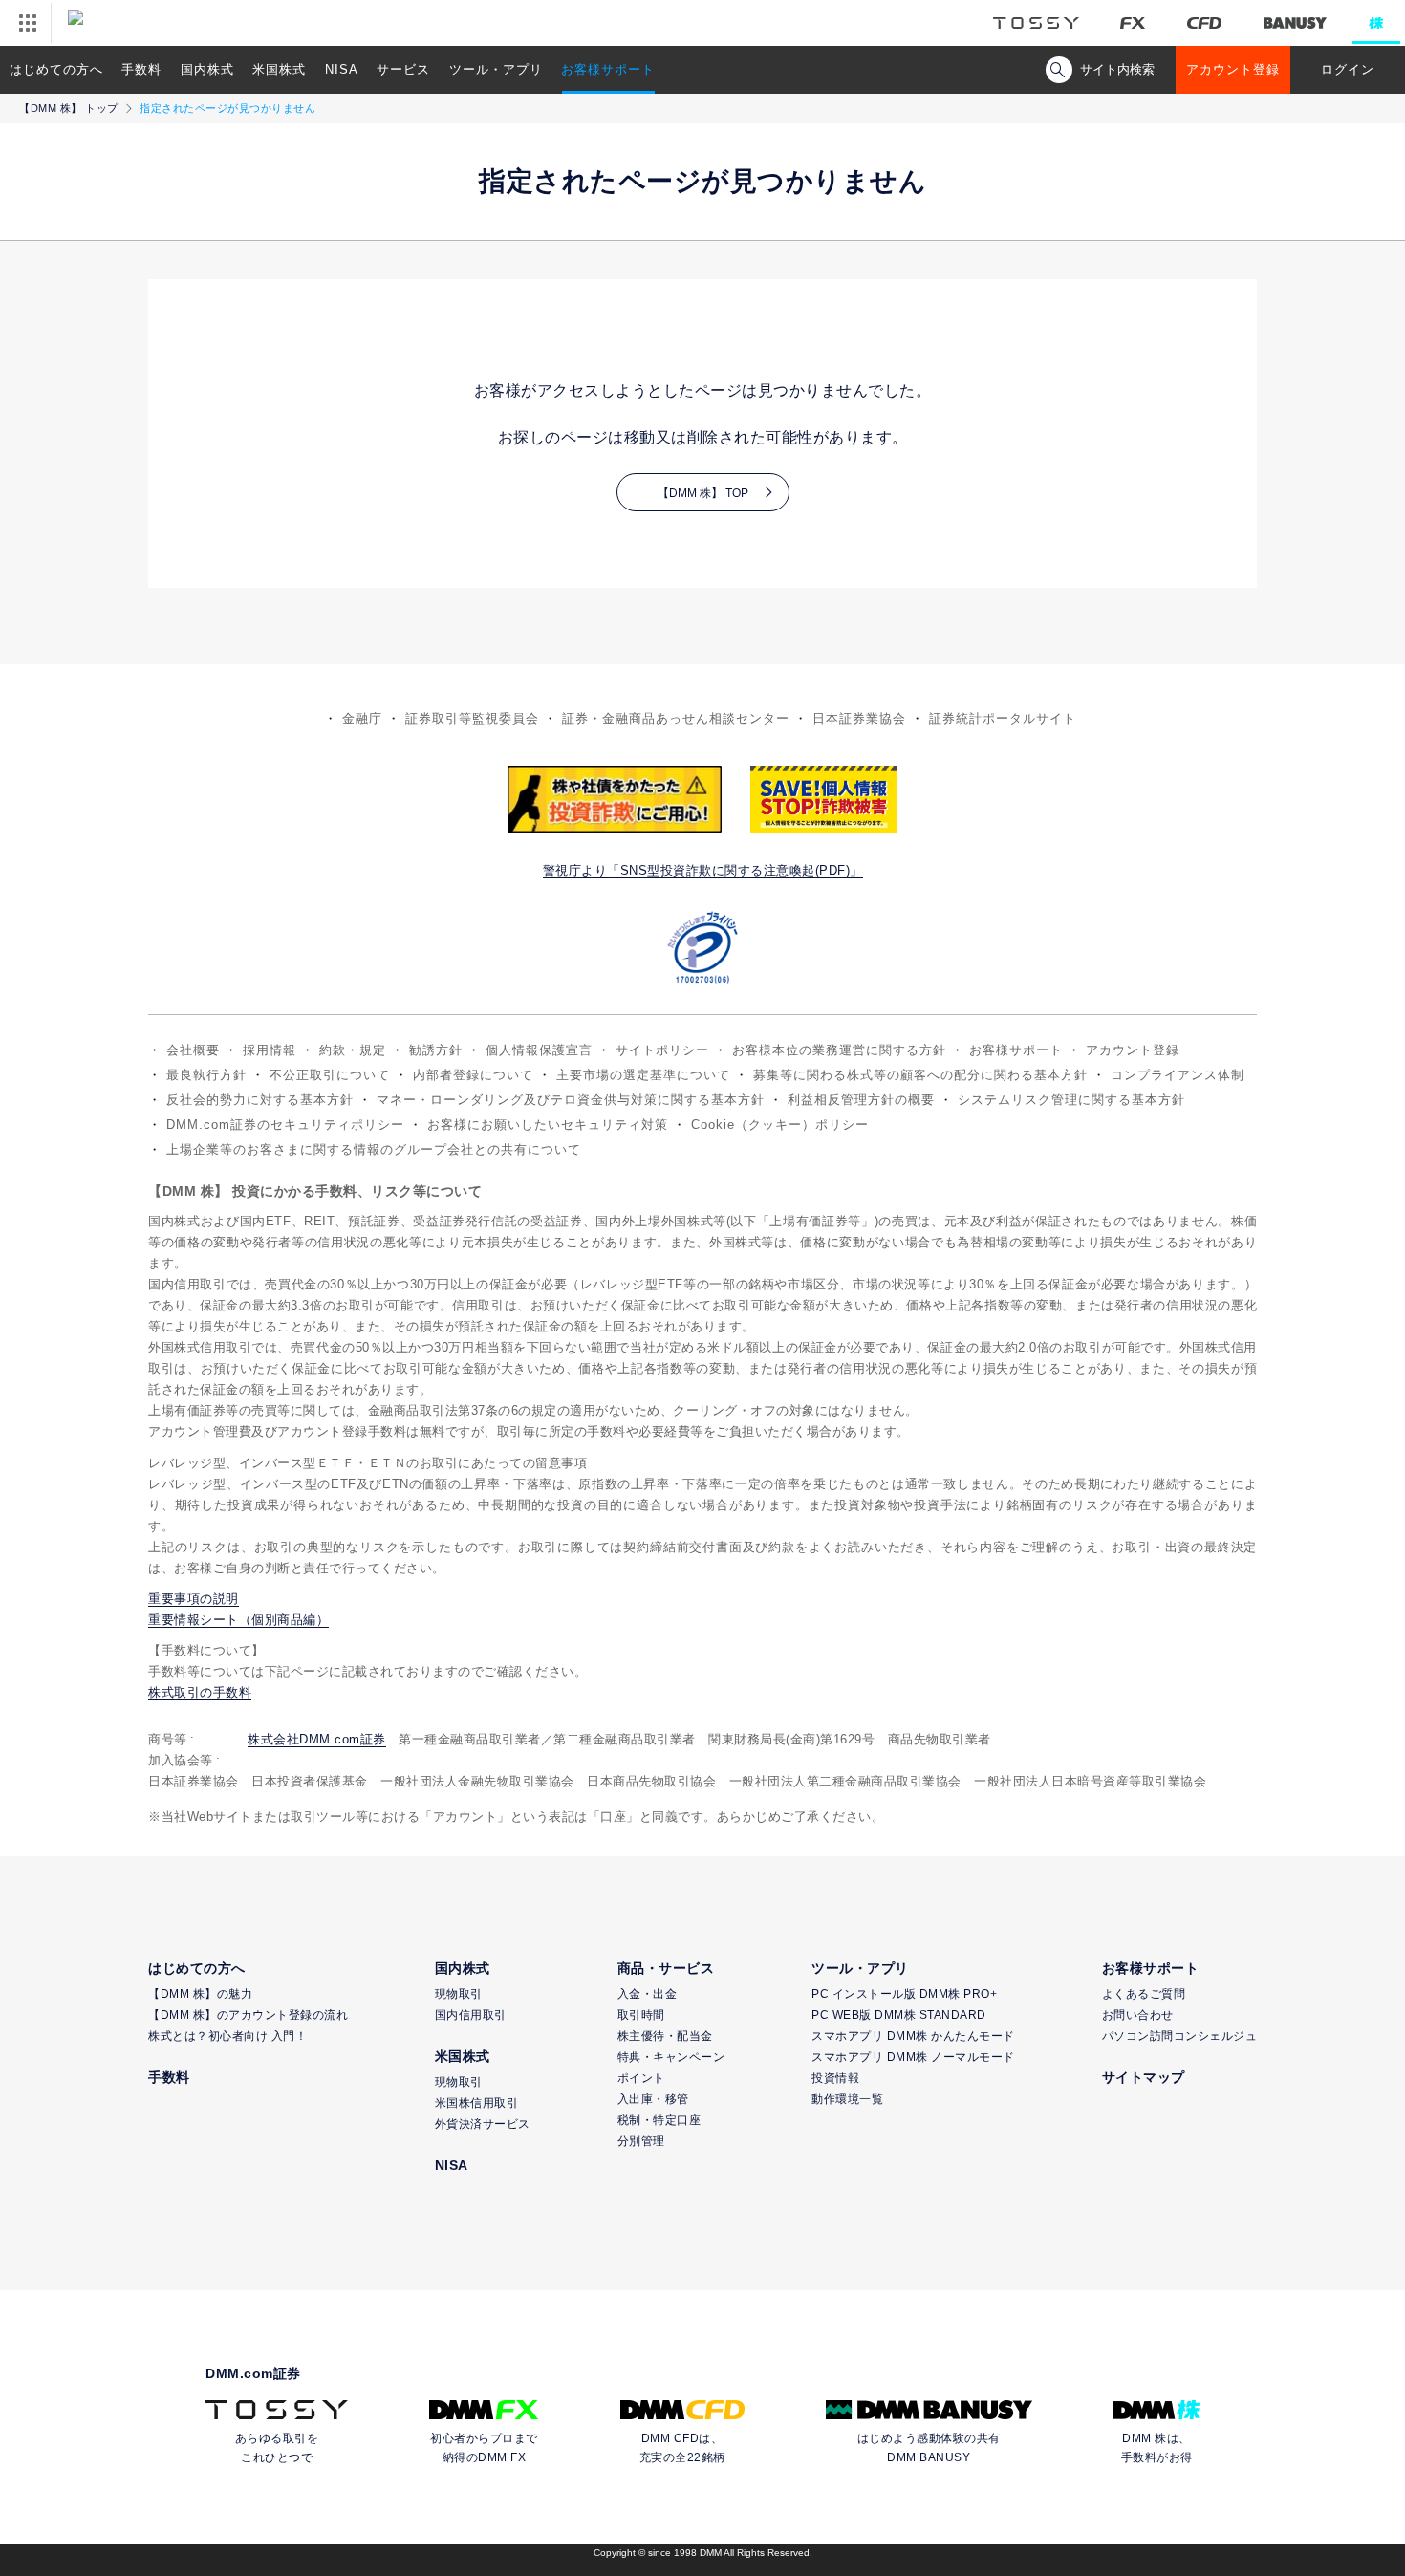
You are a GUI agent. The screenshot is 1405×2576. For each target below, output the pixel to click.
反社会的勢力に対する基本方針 (260, 1100)
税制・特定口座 (659, 2120)
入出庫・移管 (653, 2099)
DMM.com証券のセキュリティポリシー (285, 1125)
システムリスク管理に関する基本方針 (1071, 1100)
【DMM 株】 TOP (703, 493)
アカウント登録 (1233, 69)
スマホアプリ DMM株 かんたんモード (913, 2036)
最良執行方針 (206, 1075)
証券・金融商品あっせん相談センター (676, 718)
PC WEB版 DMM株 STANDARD (899, 2015)
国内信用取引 (471, 2015)
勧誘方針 (436, 1050)
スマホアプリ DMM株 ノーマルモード (913, 2057)
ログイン (1348, 69)
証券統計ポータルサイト (1003, 718)
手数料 (141, 69)
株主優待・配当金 (665, 2036)
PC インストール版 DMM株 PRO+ (904, 1994)
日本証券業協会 (859, 718)
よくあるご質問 (1144, 1994)
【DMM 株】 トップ (69, 108)
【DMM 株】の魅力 (200, 1994)
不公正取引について (330, 1075)
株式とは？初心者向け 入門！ (227, 2036)
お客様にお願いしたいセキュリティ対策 (548, 1125)
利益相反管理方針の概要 (861, 1100)
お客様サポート (608, 69)
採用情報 (270, 1050)
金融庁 (362, 718)
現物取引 (459, 1994)
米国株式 (279, 69)
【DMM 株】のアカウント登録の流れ (248, 2015)
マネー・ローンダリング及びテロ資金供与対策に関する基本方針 (571, 1100)
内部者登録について (473, 1075)
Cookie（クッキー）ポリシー (780, 1125)
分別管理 (641, 2141)
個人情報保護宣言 (539, 1050)
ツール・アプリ (496, 69)
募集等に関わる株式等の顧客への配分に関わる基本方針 (920, 1075)
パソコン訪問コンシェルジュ (1180, 2036)
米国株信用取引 (477, 2103)
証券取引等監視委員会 (472, 718)
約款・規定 (353, 1050)
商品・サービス (666, 1968)
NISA (342, 69)
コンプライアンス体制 (1178, 1075)
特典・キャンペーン (671, 2057)
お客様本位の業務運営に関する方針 (839, 1050)
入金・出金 (648, 1994)
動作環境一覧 (847, 2099)
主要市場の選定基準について (643, 1075)
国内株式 (207, 69)
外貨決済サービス (483, 2124)
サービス (403, 69)
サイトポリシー (662, 1050)
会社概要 (193, 1050)
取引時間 (641, 2015)
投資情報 (835, 2078)
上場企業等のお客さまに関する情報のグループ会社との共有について (374, 1149)
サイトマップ (1144, 2077)
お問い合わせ (1138, 2015)
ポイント (641, 2078)
